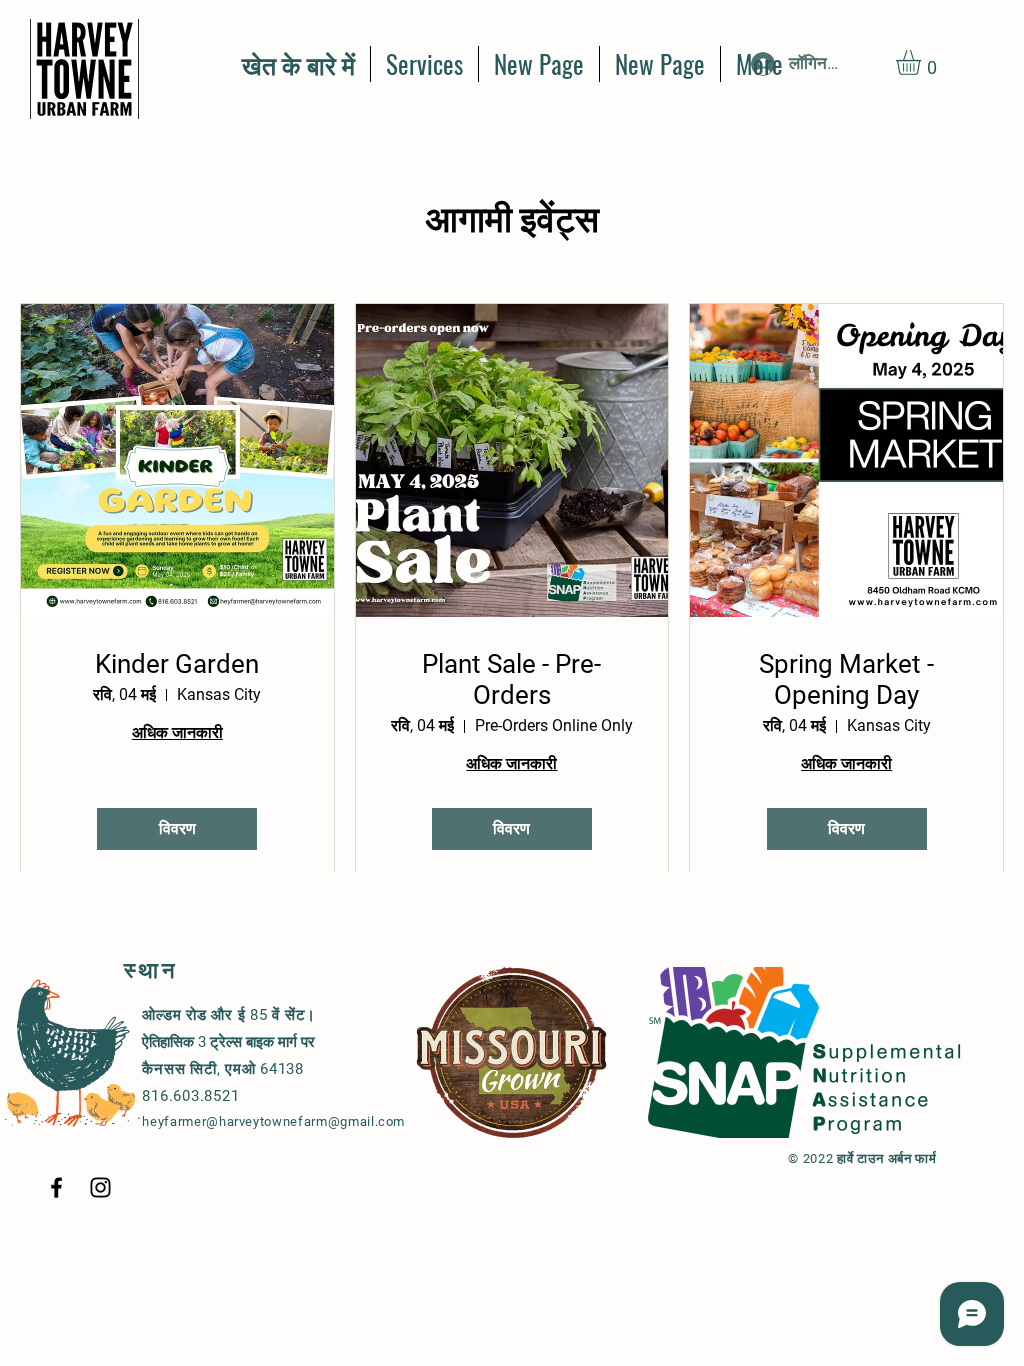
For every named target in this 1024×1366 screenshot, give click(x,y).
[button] (923, 62)
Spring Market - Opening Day (846, 679)
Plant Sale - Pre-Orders (511, 679)
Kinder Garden (177, 664)
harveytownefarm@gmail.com (312, 1121)
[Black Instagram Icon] (100, 1187)
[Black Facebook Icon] (56, 1187)
